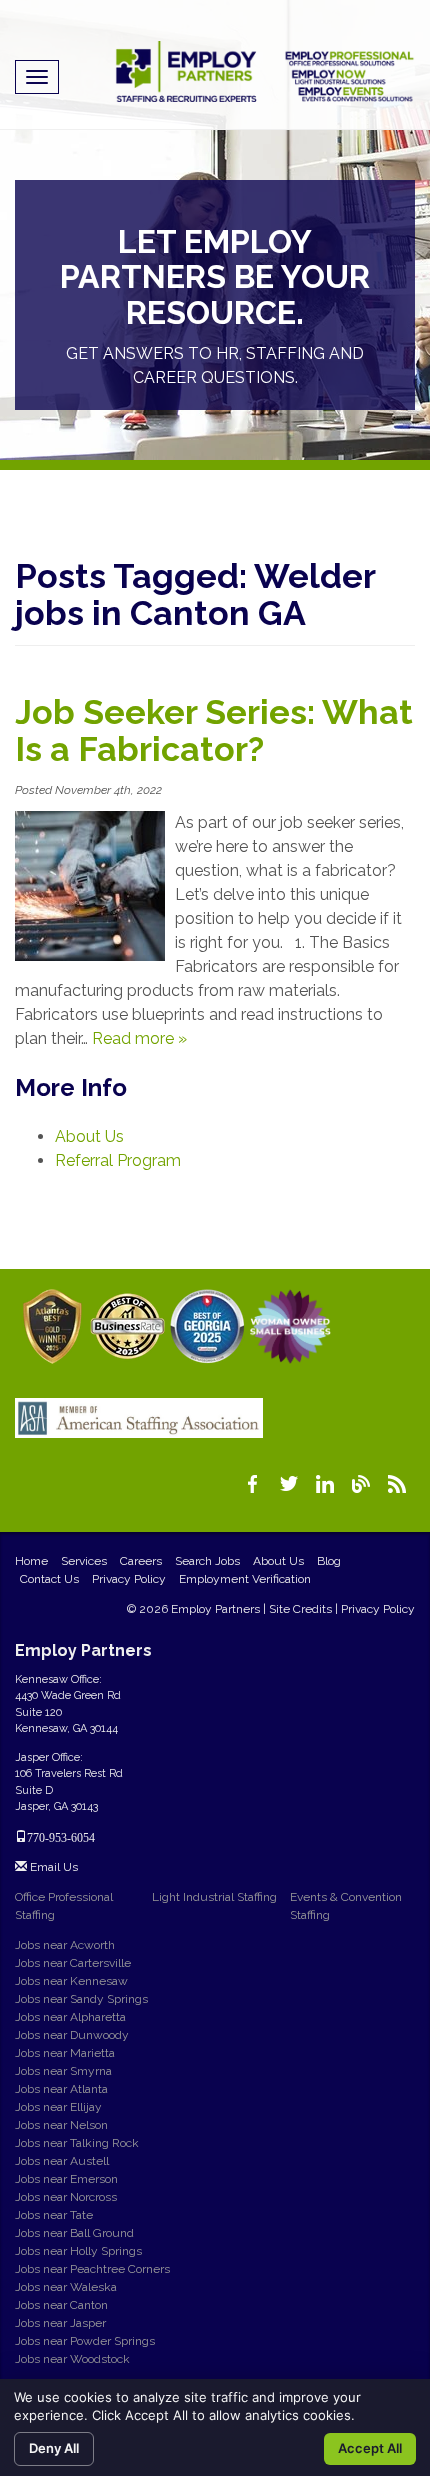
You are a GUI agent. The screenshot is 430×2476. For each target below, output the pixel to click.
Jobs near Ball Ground (74, 2233)
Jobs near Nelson (61, 2125)
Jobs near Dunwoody (72, 2035)
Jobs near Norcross (66, 2197)
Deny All (54, 2448)
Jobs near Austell (62, 2161)
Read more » (139, 1038)
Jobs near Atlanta (61, 2089)
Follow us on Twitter (289, 1484)
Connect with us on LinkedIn (325, 1484)
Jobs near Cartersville (73, 1963)
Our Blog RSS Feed (397, 1484)
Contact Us (49, 1579)
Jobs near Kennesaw (71, 1981)
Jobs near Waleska (66, 2287)
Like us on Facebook (253, 1484)
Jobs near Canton (61, 2305)
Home (31, 1561)
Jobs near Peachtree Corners (92, 2269)
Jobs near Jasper (60, 2323)
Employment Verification (245, 1579)
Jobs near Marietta (65, 2053)
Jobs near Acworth (65, 1945)
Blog (329, 1561)
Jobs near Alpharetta (70, 2017)
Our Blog (361, 1484)
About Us (89, 1136)
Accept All (370, 2448)
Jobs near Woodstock (72, 2359)
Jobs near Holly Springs (78, 2251)
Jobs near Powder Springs (85, 2341)
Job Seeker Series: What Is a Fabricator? (214, 730)
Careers (141, 1561)
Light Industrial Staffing (214, 1897)
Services (84, 1561)
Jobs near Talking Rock (77, 2143)
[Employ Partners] (265, 71)
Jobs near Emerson (66, 2179)
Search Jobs (207, 1561)
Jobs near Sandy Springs (81, 1999)
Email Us (52, 1867)
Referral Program (118, 1160)
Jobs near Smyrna (63, 2071)
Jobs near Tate (54, 2215)
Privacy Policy (129, 1579)
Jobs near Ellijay (58, 2107)
